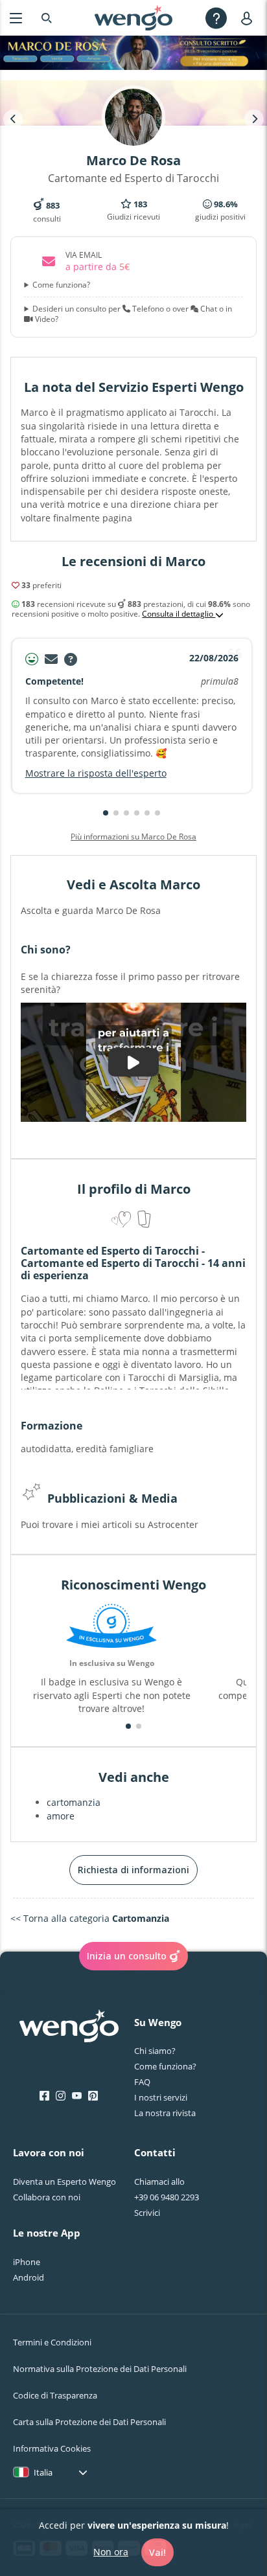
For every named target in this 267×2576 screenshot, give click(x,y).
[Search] (47, 18)
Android (29, 2277)
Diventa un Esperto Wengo (64, 2182)
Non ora (111, 2552)
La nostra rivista (165, 2113)
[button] (106, 813)
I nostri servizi (161, 2097)
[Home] (133, 18)
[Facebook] (44, 2096)
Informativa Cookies (52, 2448)
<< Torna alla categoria (90, 1918)
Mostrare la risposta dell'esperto (96, 773)
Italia (43, 2472)
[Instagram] (61, 2096)
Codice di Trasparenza (55, 2395)
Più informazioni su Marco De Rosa (133, 837)
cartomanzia (74, 1802)
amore (61, 1816)
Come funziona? (61, 285)
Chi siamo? (155, 2051)
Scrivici (147, 2213)
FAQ (142, 2082)
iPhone (27, 2262)
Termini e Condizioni (52, 2342)
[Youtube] (77, 2096)
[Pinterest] (93, 2096)
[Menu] (16, 18)
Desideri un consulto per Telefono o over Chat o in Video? (132, 314)
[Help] (216, 18)
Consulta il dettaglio (179, 614)
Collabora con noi (47, 2197)
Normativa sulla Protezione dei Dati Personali (100, 2369)
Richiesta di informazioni (133, 1870)
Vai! (157, 2552)
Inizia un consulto (127, 1956)
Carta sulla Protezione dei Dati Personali (89, 2422)
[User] (249, 18)
